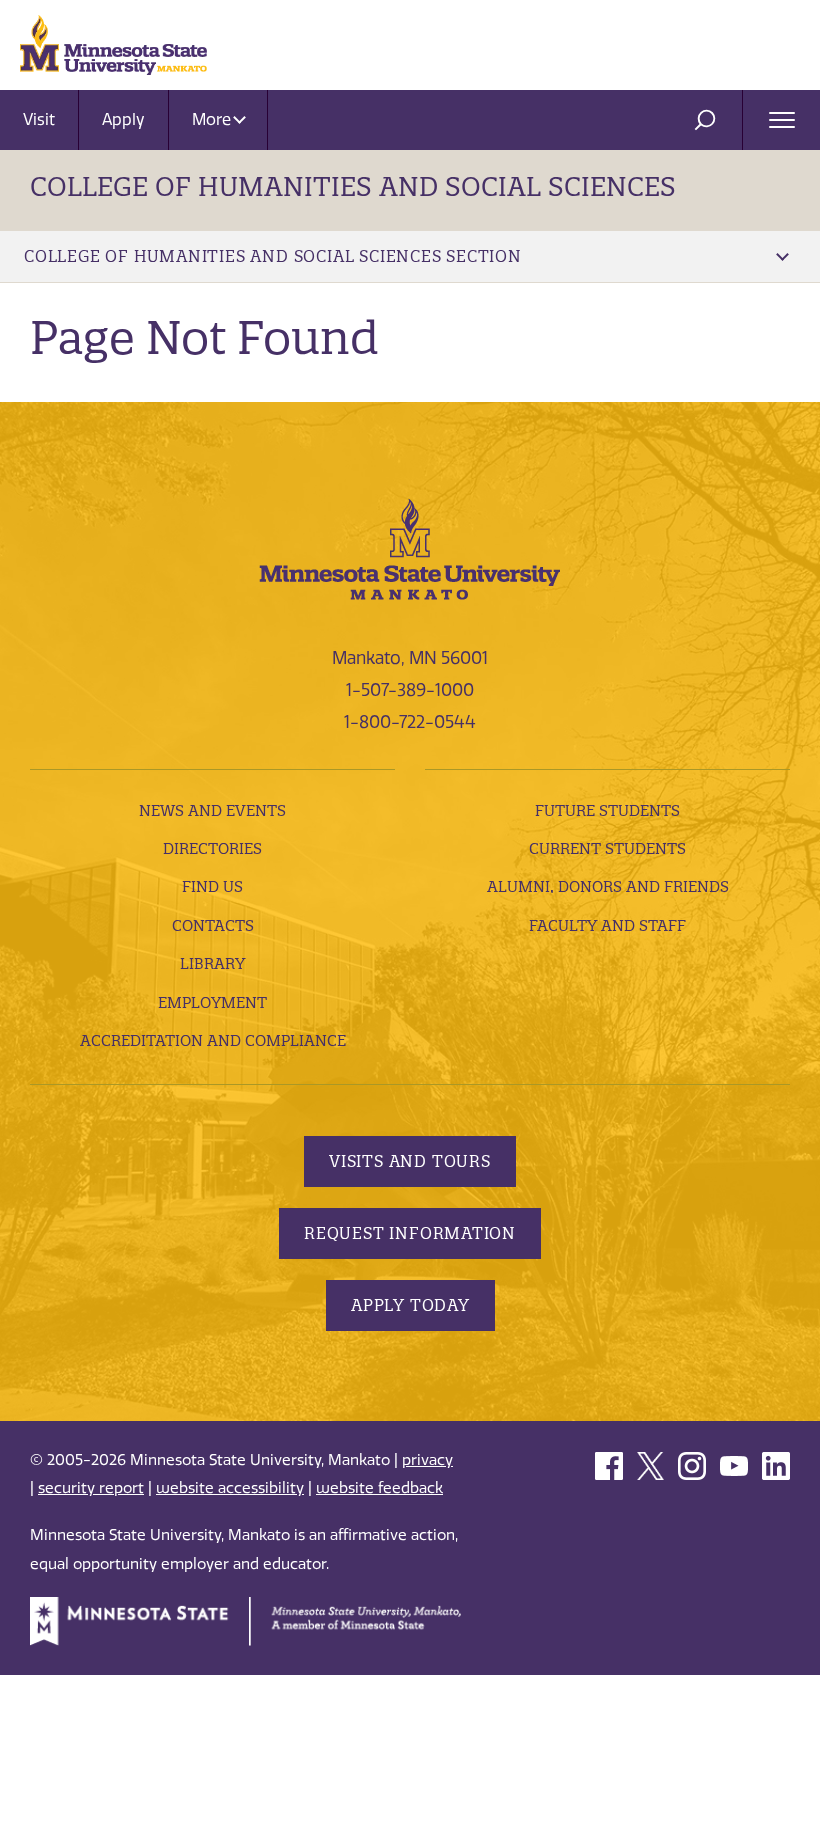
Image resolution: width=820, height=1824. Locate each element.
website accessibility (230, 1488)
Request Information (410, 1233)
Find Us (212, 886)
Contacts (213, 925)
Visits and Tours (410, 1161)
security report (91, 1488)
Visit (39, 119)
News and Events (212, 810)
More (213, 119)
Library (212, 963)
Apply (123, 119)
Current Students (607, 848)
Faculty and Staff (607, 925)
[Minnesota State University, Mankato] (410, 548)
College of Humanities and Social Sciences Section (273, 256)
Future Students (607, 810)
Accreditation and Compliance (213, 1040)
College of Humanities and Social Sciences (353, 186)
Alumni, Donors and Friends (608, 886)
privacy (427, 1460)
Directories (212, 848)
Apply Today (410, 1305)
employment (212, 1002)
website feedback (379, 1488)
